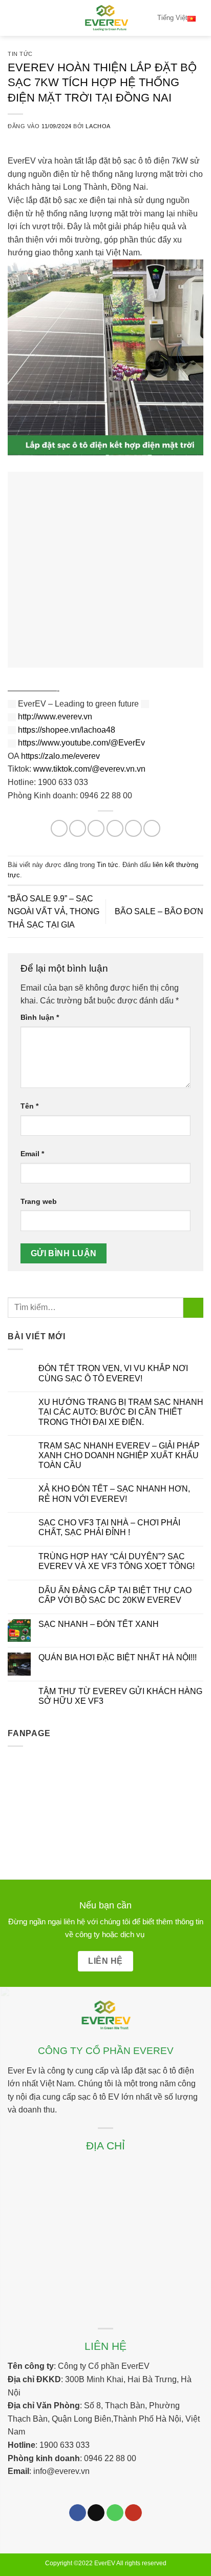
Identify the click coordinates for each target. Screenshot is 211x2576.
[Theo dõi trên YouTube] (133, 2513)
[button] (14, 18)
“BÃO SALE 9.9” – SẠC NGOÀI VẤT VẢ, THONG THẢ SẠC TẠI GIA (54, 912)
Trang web (39, 1201)
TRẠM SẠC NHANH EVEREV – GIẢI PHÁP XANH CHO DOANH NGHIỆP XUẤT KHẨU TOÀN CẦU (119, 1455)
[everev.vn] (105, 18)
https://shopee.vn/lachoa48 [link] (67, 730)
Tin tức (20, 54)
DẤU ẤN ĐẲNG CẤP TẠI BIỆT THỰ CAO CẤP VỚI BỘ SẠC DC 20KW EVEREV (115, 1595)
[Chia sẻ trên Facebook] (78, 828)
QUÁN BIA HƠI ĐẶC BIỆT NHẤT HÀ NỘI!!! (118, 1657)
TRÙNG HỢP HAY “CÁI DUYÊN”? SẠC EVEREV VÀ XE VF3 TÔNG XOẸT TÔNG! (117, 1561)
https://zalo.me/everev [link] (60, 756)
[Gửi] (193, 1308)
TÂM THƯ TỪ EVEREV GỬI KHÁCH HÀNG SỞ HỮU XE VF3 (120, 1696)
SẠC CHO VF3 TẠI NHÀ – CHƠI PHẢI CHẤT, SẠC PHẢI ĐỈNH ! (109, 1527)
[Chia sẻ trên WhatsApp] (59, 828)
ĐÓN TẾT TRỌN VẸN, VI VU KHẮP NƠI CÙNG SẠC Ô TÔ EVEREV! (113, 1373)
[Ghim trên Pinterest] (133, 828)
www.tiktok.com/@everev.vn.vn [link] (89, 769)
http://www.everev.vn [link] (55, 717)
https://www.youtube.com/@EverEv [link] (81, 743)
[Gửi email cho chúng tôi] (96, 2513)
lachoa (98, 126)
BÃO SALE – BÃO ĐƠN (159, 911)
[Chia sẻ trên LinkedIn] (152, 828)
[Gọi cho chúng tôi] (115, 2513)
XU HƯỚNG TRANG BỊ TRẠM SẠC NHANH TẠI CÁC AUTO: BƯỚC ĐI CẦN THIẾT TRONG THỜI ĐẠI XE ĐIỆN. (121, 1412)
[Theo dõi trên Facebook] (78, 2513)
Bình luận (40, 1017)
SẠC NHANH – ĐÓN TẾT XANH (99, 1624)
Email (32, 1154)
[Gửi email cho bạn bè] (115, 828)
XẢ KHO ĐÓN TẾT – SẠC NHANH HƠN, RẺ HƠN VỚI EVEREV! (114, 1494)
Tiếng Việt (172, 18)
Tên (29, 1106)
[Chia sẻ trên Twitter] (96, 828)
